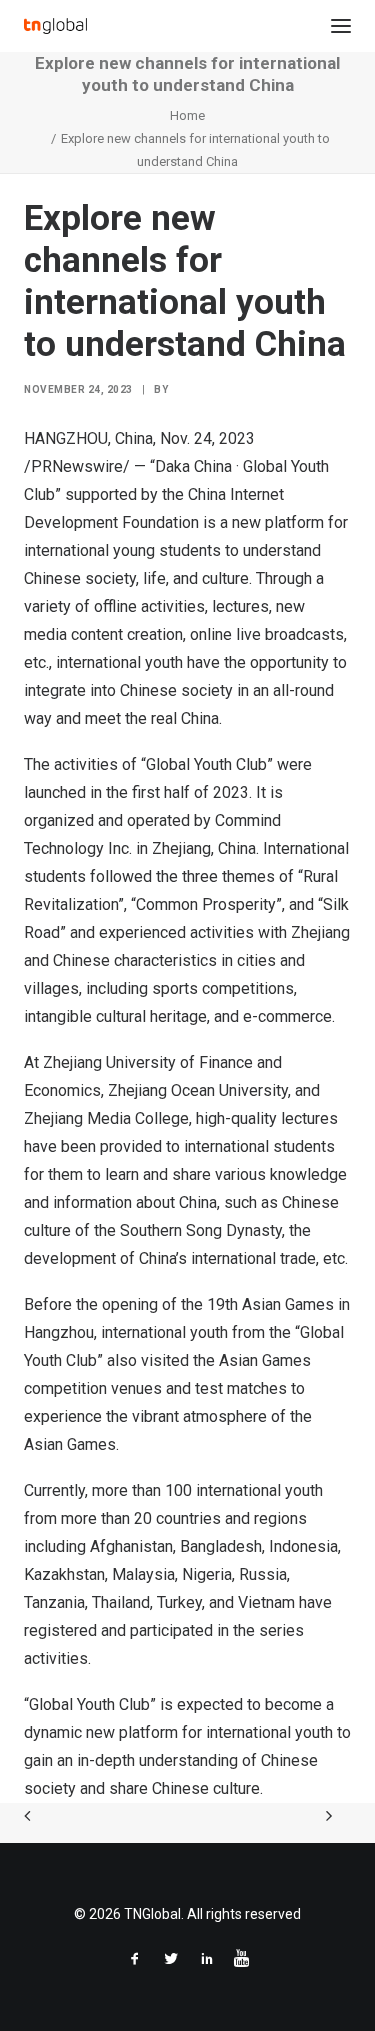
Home (187, 115)
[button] (341, 26)
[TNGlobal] (55, 26)
